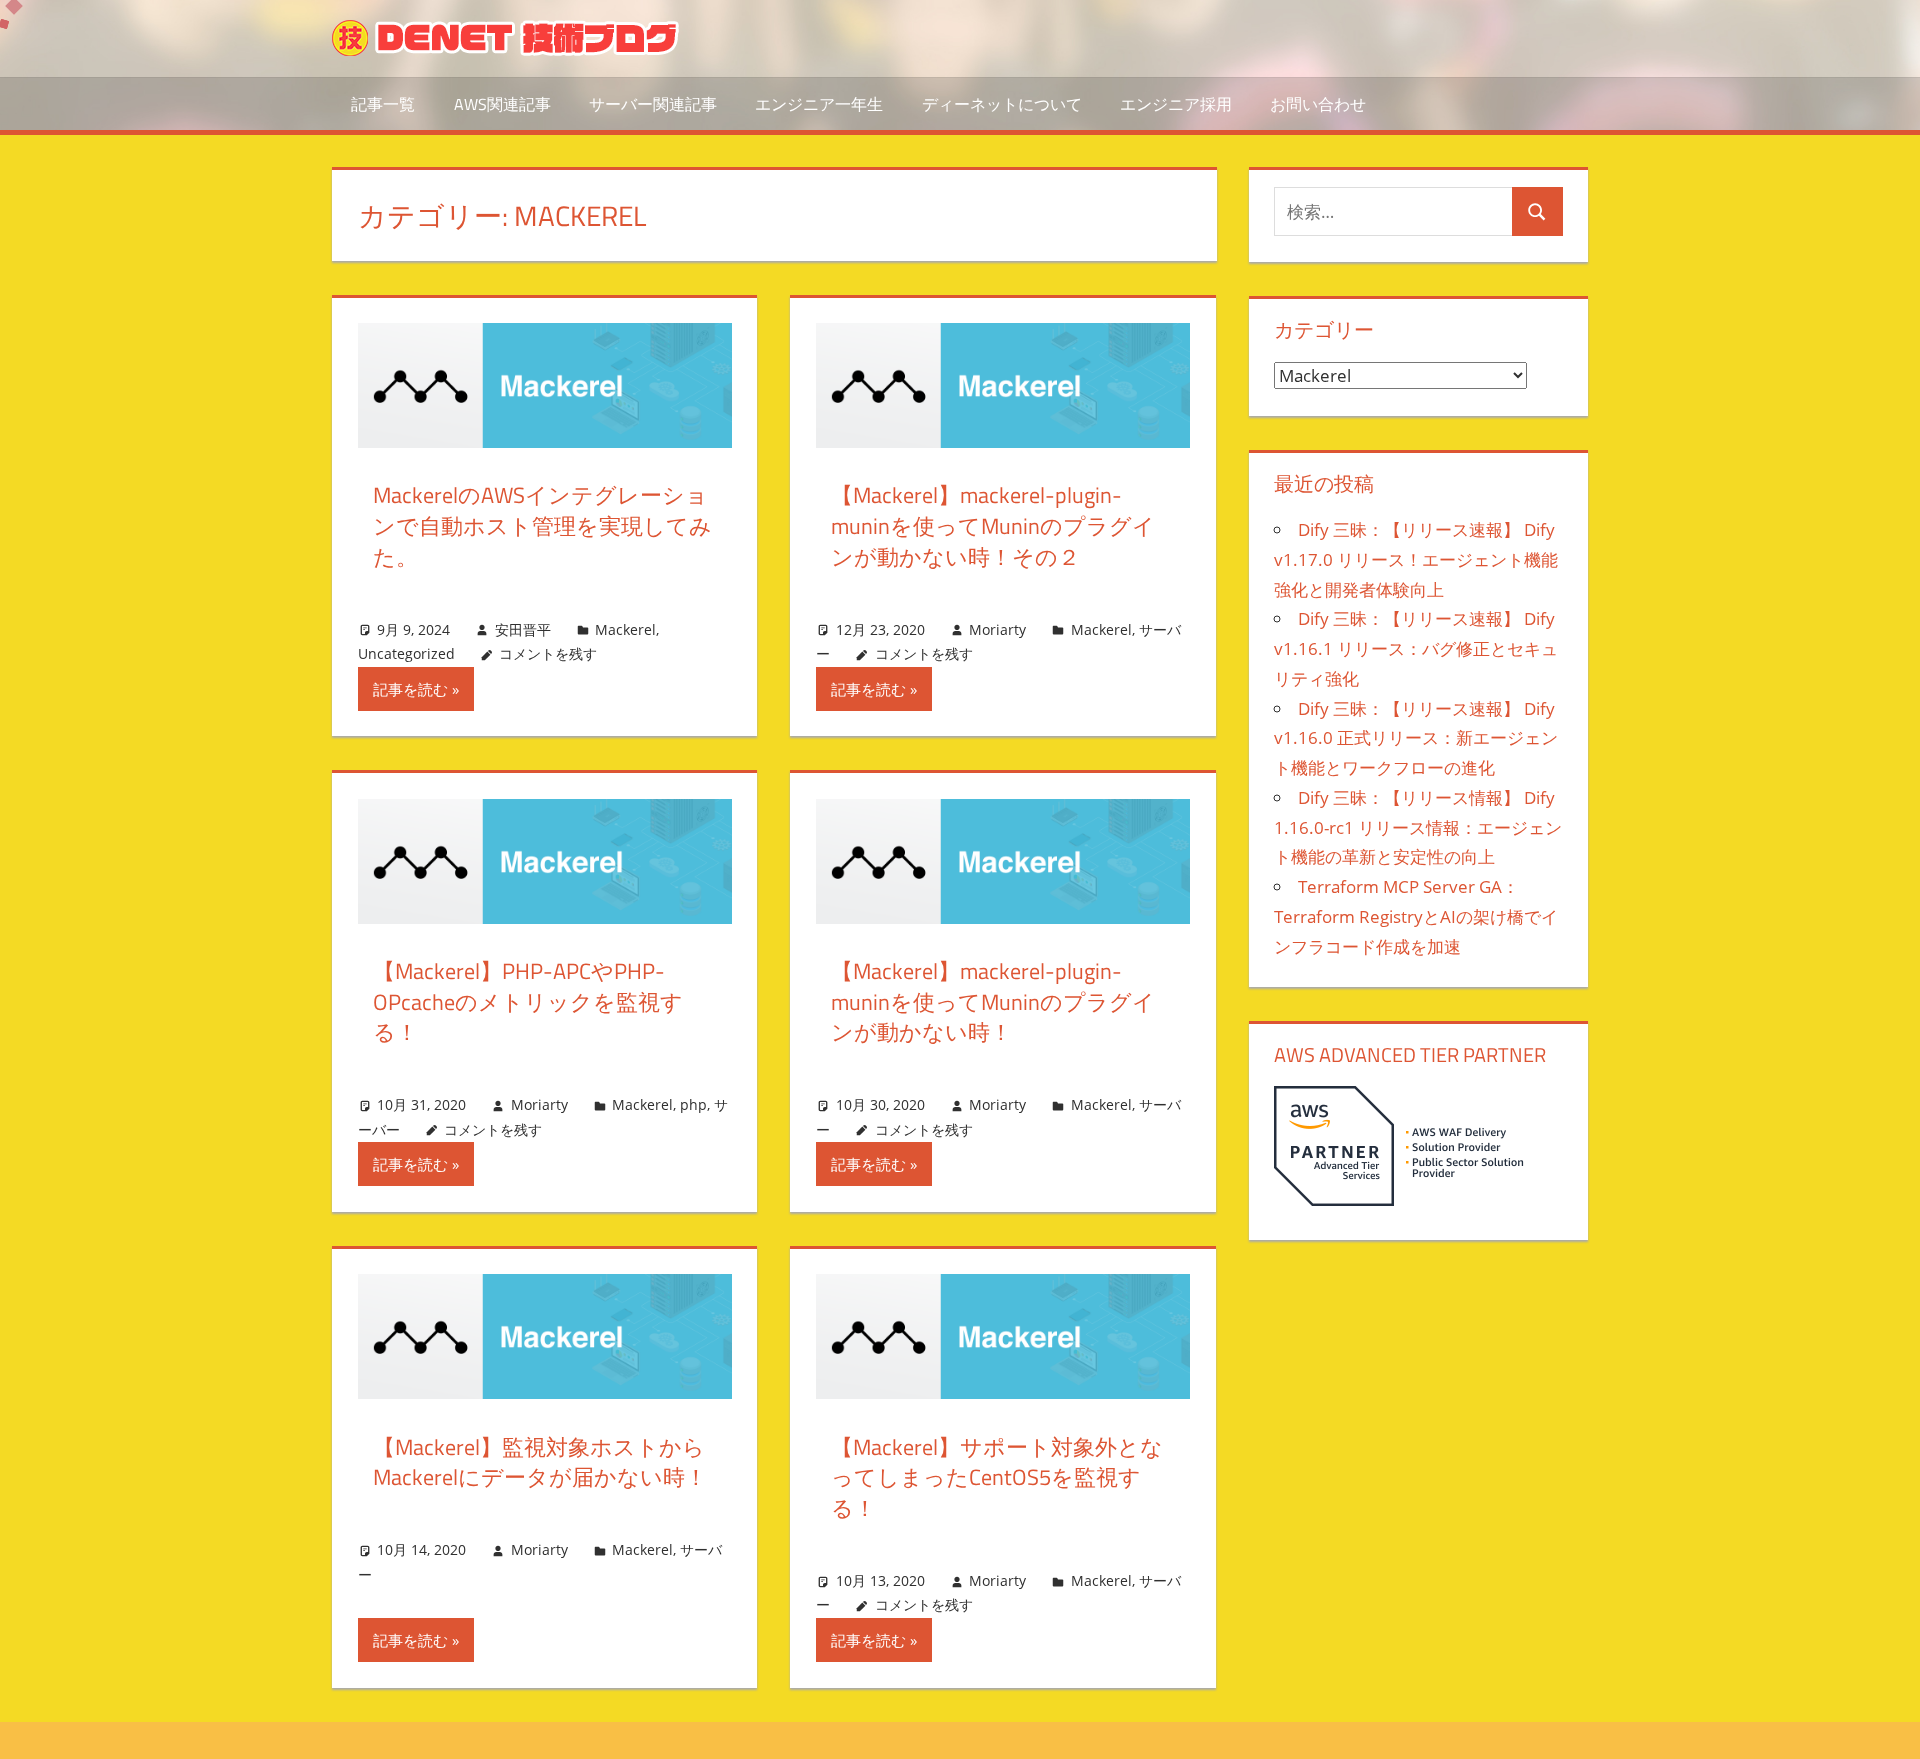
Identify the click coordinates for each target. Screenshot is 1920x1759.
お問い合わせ (1318, 104)
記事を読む (410, 689)
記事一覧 (383, 104)
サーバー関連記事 (653, 104)
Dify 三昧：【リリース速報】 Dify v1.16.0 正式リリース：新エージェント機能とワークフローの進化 (1416, 738)
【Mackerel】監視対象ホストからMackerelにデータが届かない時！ (540, 1462)
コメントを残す (548, 653)
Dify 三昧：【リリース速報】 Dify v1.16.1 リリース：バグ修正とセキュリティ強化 (1416, 648)
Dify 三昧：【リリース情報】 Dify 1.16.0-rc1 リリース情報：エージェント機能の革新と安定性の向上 (1418, 827)
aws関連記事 (502, 104)
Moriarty (997, 629)
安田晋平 (523, 629)
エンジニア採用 (1176, 104)
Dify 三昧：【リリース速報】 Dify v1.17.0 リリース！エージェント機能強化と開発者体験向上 (1416, 559)
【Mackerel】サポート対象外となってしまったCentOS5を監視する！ (997, 1478)
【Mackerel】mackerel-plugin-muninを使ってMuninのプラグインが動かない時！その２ (993, 526)
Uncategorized (406, 653)
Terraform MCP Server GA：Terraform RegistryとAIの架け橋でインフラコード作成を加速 (1416, 916)
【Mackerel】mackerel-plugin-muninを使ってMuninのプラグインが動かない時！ (993, 1002)
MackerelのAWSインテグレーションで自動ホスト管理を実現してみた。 (542, 526)
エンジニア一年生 (819, 104)
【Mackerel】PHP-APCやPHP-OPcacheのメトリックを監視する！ (528, 1002)
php (693, 1104)
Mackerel (625, 629)
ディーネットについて (1002, 104)
